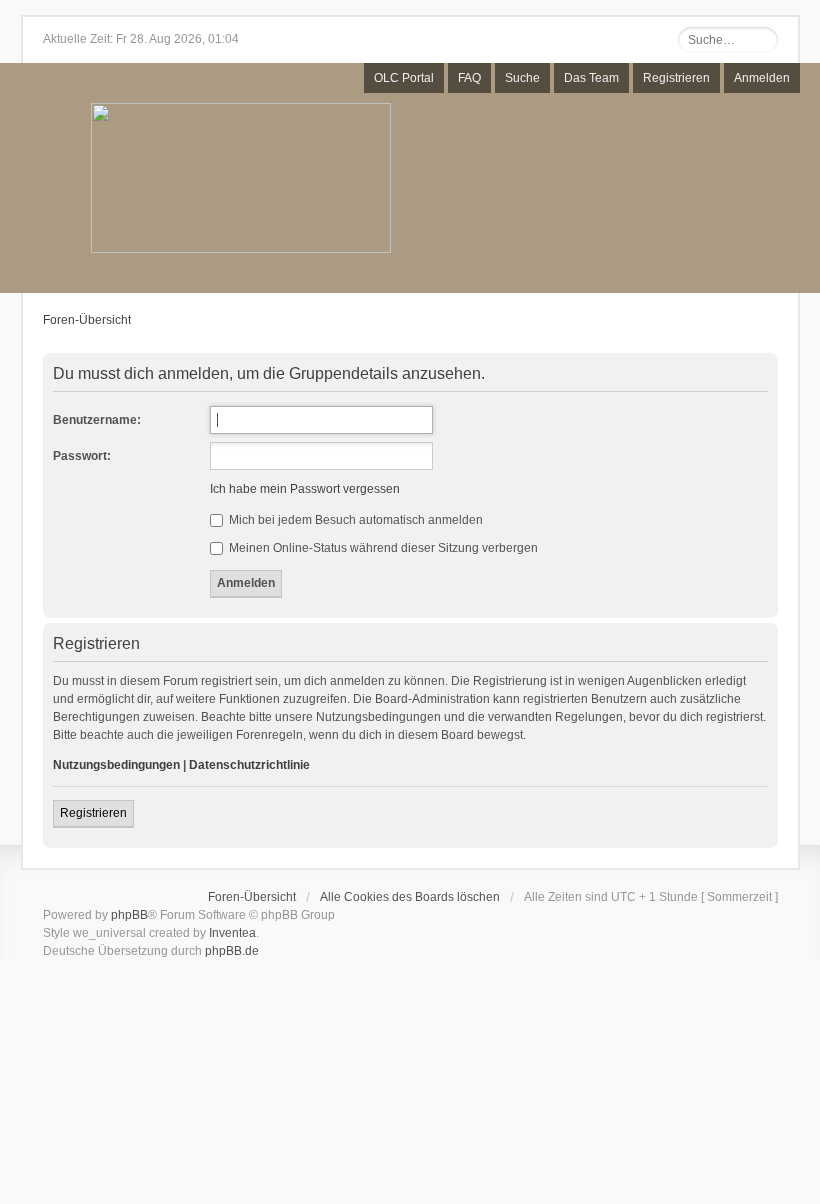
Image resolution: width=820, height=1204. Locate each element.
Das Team (591, 78)
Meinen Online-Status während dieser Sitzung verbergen (382, 548)
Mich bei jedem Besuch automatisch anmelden (354, 520)
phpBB (129, 915)
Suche (522, 78)
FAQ (469, 78)
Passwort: (82, 456)
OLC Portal (404, 78)
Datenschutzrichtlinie (249, 765)
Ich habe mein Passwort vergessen (305, 489)
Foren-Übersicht (87, 320)
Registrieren (676, 78)
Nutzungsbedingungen (116, 765)
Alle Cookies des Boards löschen (410, 897)
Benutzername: (97, 420)
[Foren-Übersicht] (241, 179)
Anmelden (762, 78)
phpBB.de (232, 951)
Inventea (232, 933)
